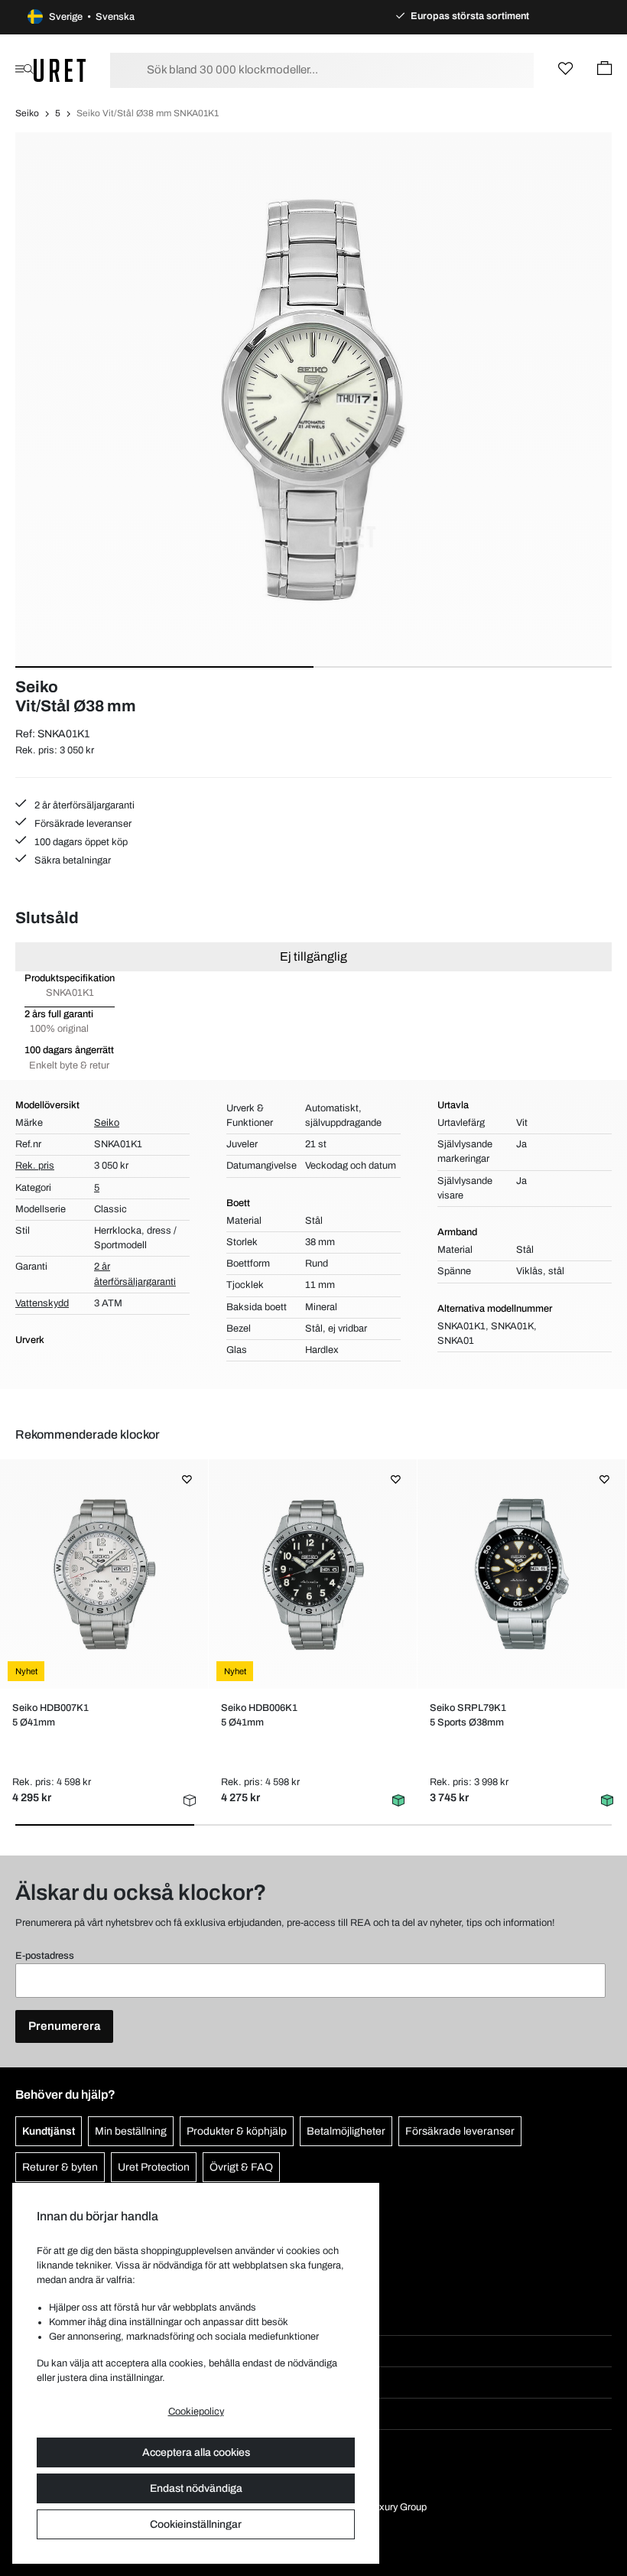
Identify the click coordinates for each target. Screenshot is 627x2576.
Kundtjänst (49, 2131)
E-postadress (45, 1956)
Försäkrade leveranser (82, 824)
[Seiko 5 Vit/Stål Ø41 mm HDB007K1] (104, 1574)
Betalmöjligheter (346, 2131)
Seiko (27, 113)
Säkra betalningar (71, 860)
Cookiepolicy (196, 2412)
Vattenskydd (42, 1303)
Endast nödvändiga (196, 2488)
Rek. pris (35, 1166)
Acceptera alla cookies (196, 2452)
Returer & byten (60, 2167)
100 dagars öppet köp (80, 842)
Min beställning (131, 2131)
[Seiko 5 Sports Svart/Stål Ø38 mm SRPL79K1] (521, 1574)
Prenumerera (64, 2026)
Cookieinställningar (196, 2524)
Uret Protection (154, 2167)
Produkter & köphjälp (237, 2131)
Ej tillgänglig (313, 956)
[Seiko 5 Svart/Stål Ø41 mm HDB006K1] (313, 1574)
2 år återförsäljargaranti (83, 805)
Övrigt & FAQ (241, 2167)
